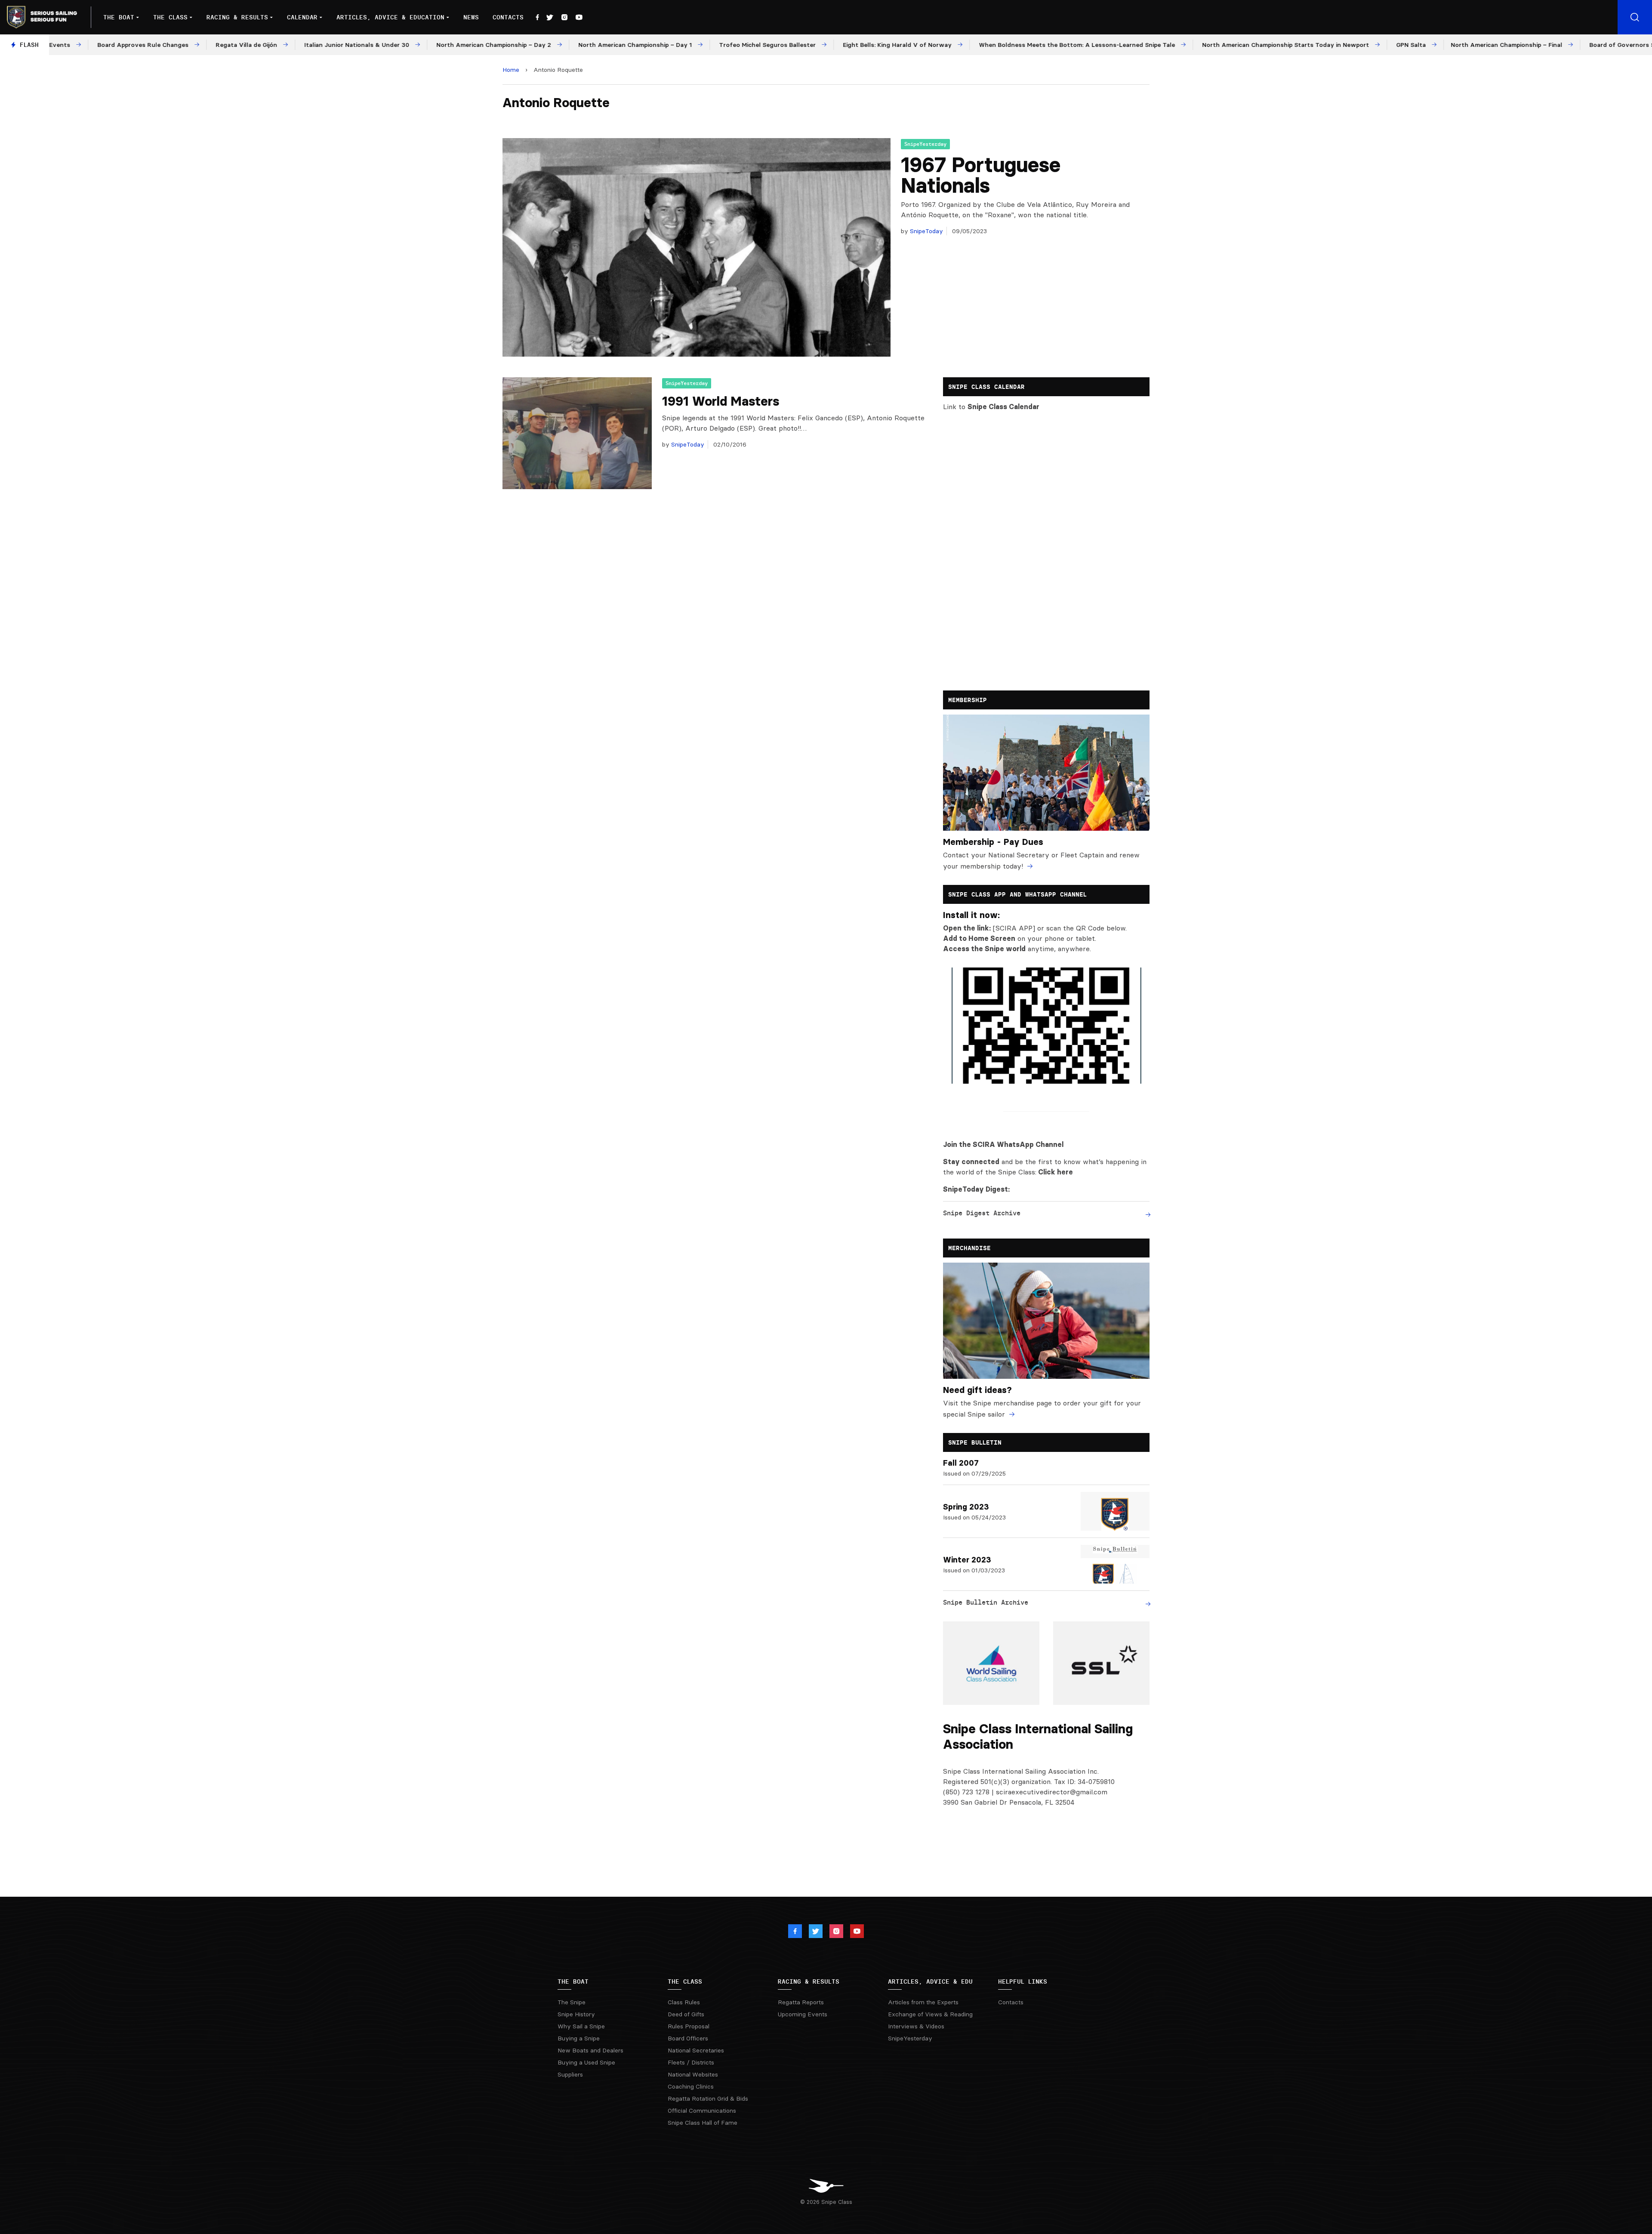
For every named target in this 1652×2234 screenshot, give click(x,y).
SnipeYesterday (925, 144)
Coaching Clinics (691, 2086)
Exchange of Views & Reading (930, 2014)
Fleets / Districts (691, 2062)
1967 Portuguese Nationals (981, 175)
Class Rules (684, 2002)
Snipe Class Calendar (1003, 407)
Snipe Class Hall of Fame (703, 2123)
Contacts (508, 17)
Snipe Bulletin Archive (986, 1602)
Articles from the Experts (923, 2002)
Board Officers (688, 2038)
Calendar (302, 17)
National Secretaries (696, 2050)
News (471, 17)
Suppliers (570, 2074)
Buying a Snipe (579, 2038)
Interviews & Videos (916, 2026)
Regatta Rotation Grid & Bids (708, 2098)
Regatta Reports (801, 2002)
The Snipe (572, 2002)
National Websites (693, 2074)
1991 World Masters (721, 401)
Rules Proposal (689, 2026)
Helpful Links (1023, 1981)
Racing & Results (237, 17)
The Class (170, 17)
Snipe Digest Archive (982, 1213)
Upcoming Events (803, 2014)
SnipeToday (926, 231)
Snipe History (576, 2014)
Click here (1056, 1172)
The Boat (119, 17)
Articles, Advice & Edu (930, 1981)
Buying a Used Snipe (586, 2062)
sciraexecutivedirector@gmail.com (1052, 1792)
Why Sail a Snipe (581, 2026)
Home (511, 70)
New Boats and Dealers (590, 2050)
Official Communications (702, 2111)
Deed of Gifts (686, 2014)
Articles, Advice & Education (390, 17)
